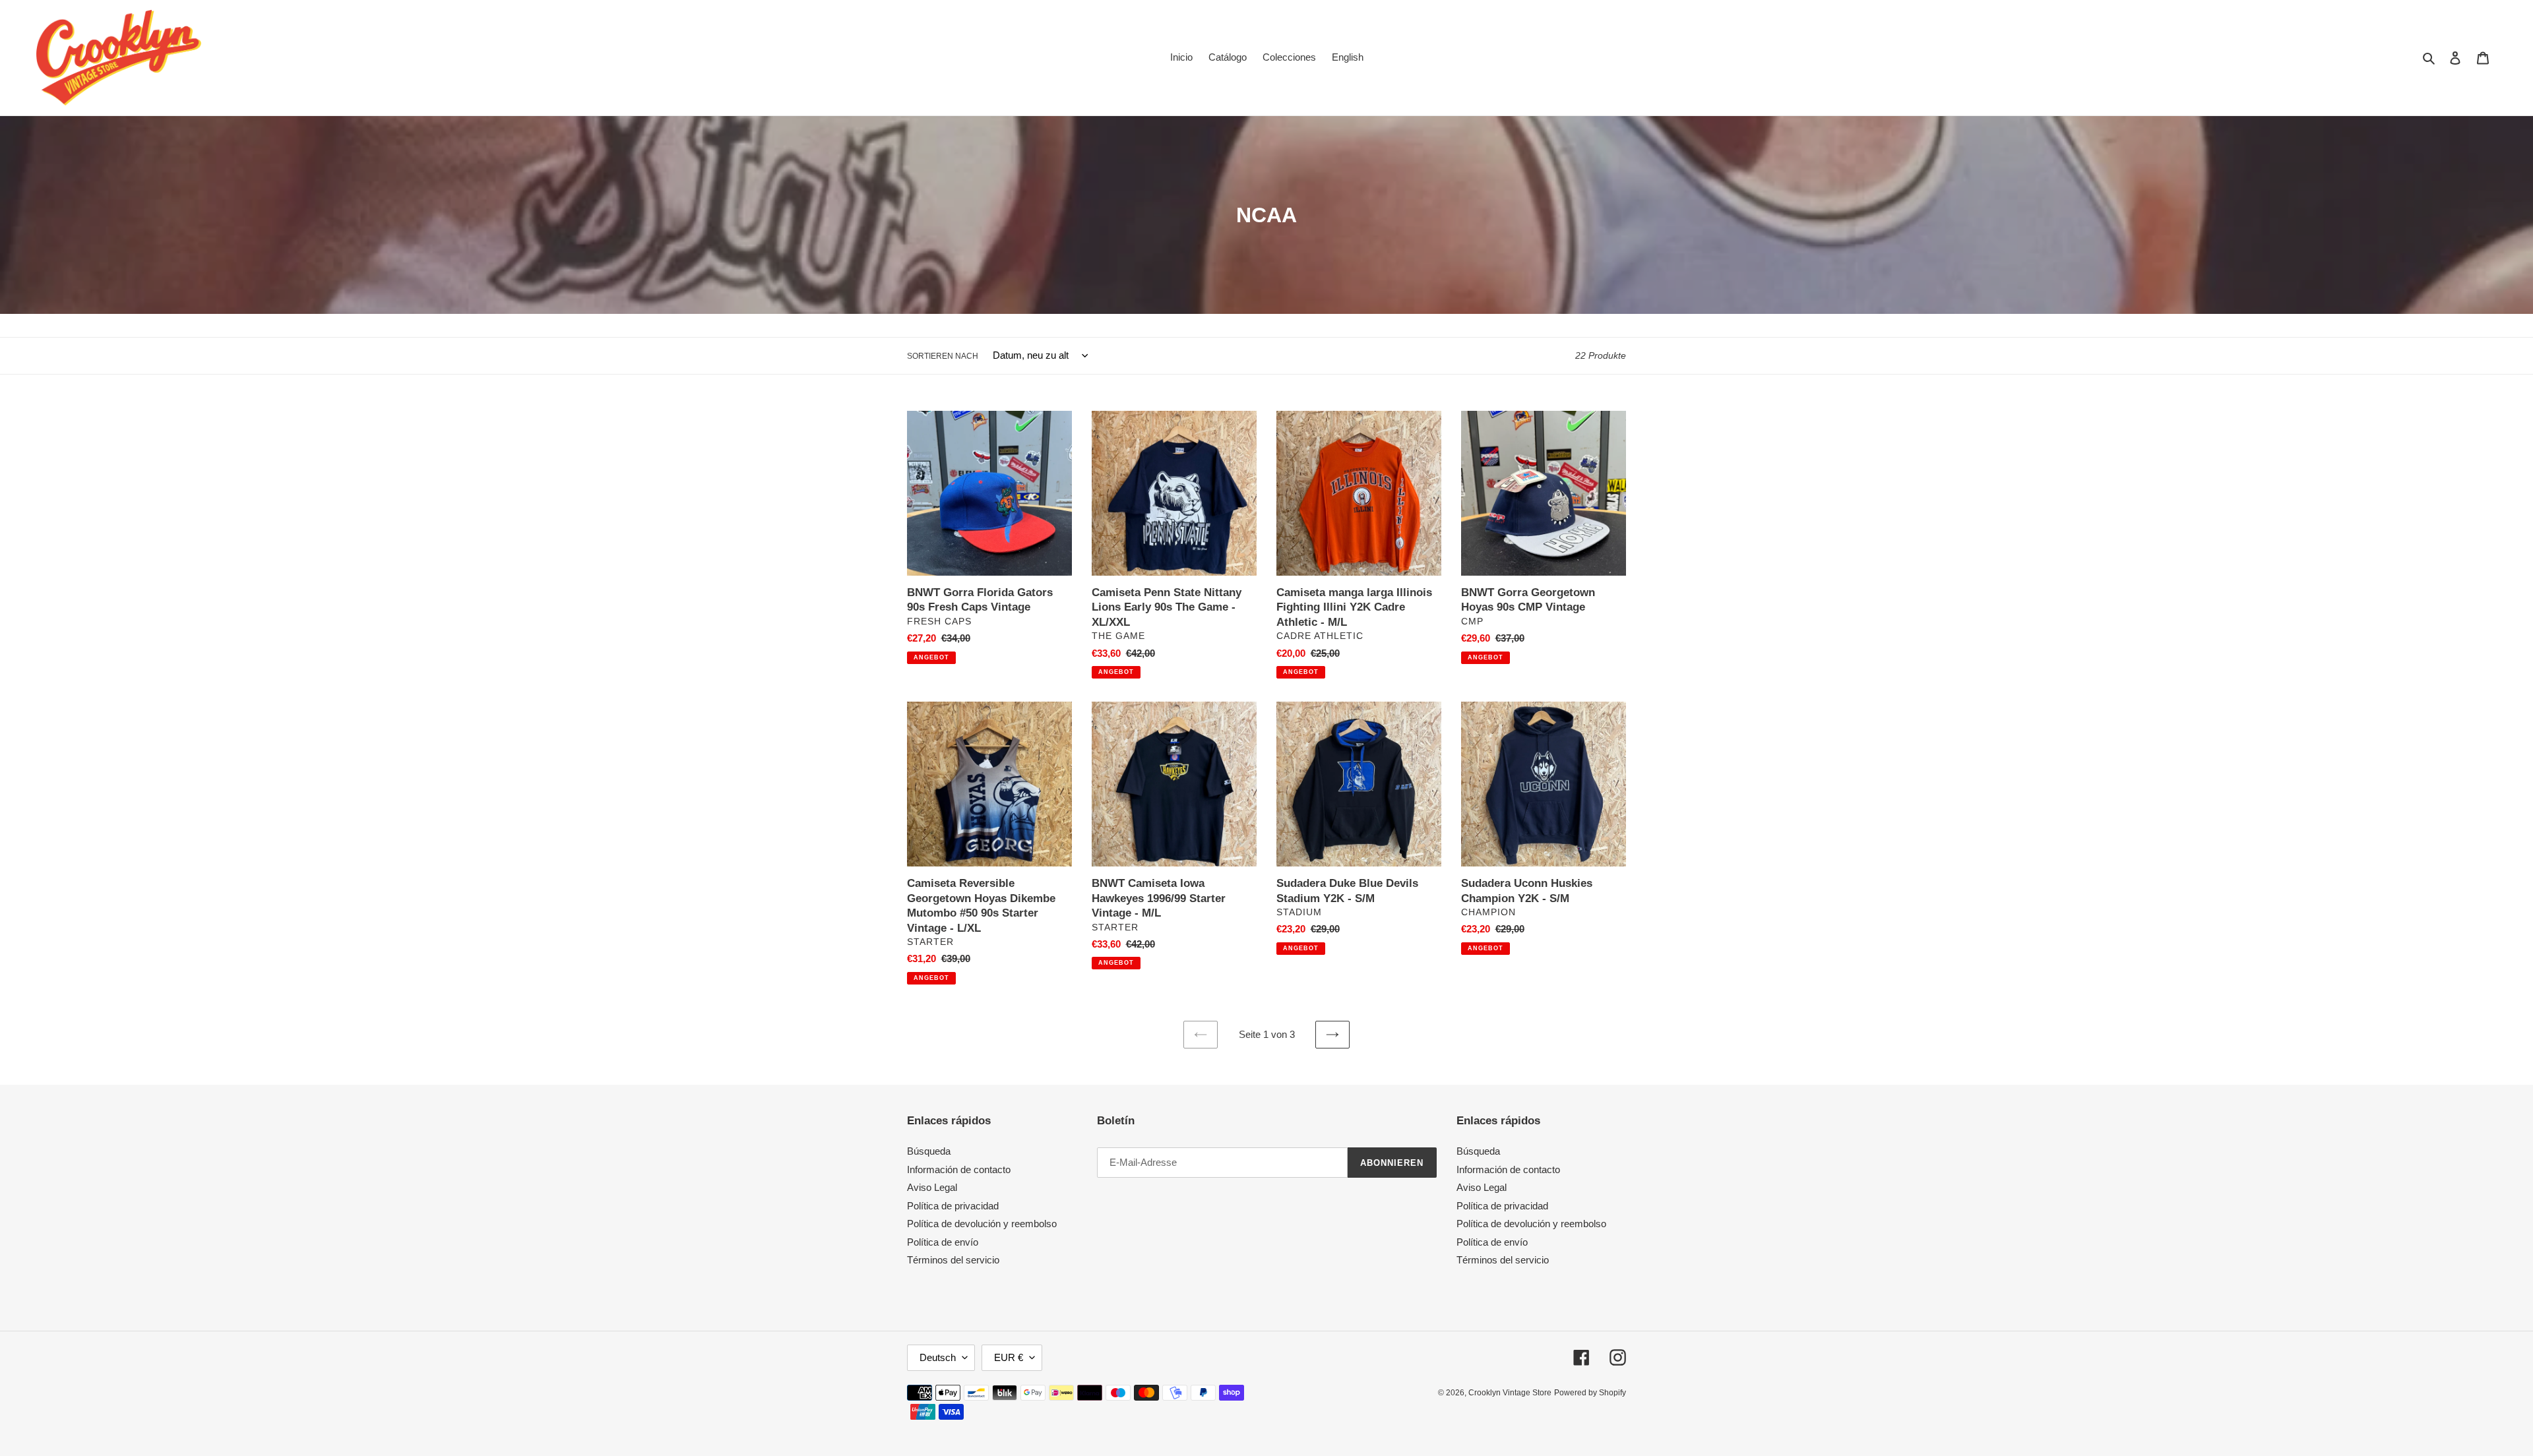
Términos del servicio (953, 1260)
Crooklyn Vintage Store (1510, 1393)
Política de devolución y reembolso (982, 1224)
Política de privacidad (953, 1206)
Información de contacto (959, 1169)
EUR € (1009, 1357)
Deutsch (938, 1357)
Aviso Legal (932, 1187)
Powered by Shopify (1590, 1393)
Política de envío (943, 1242)
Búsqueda (929, 1151)
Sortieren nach (943, 356)
